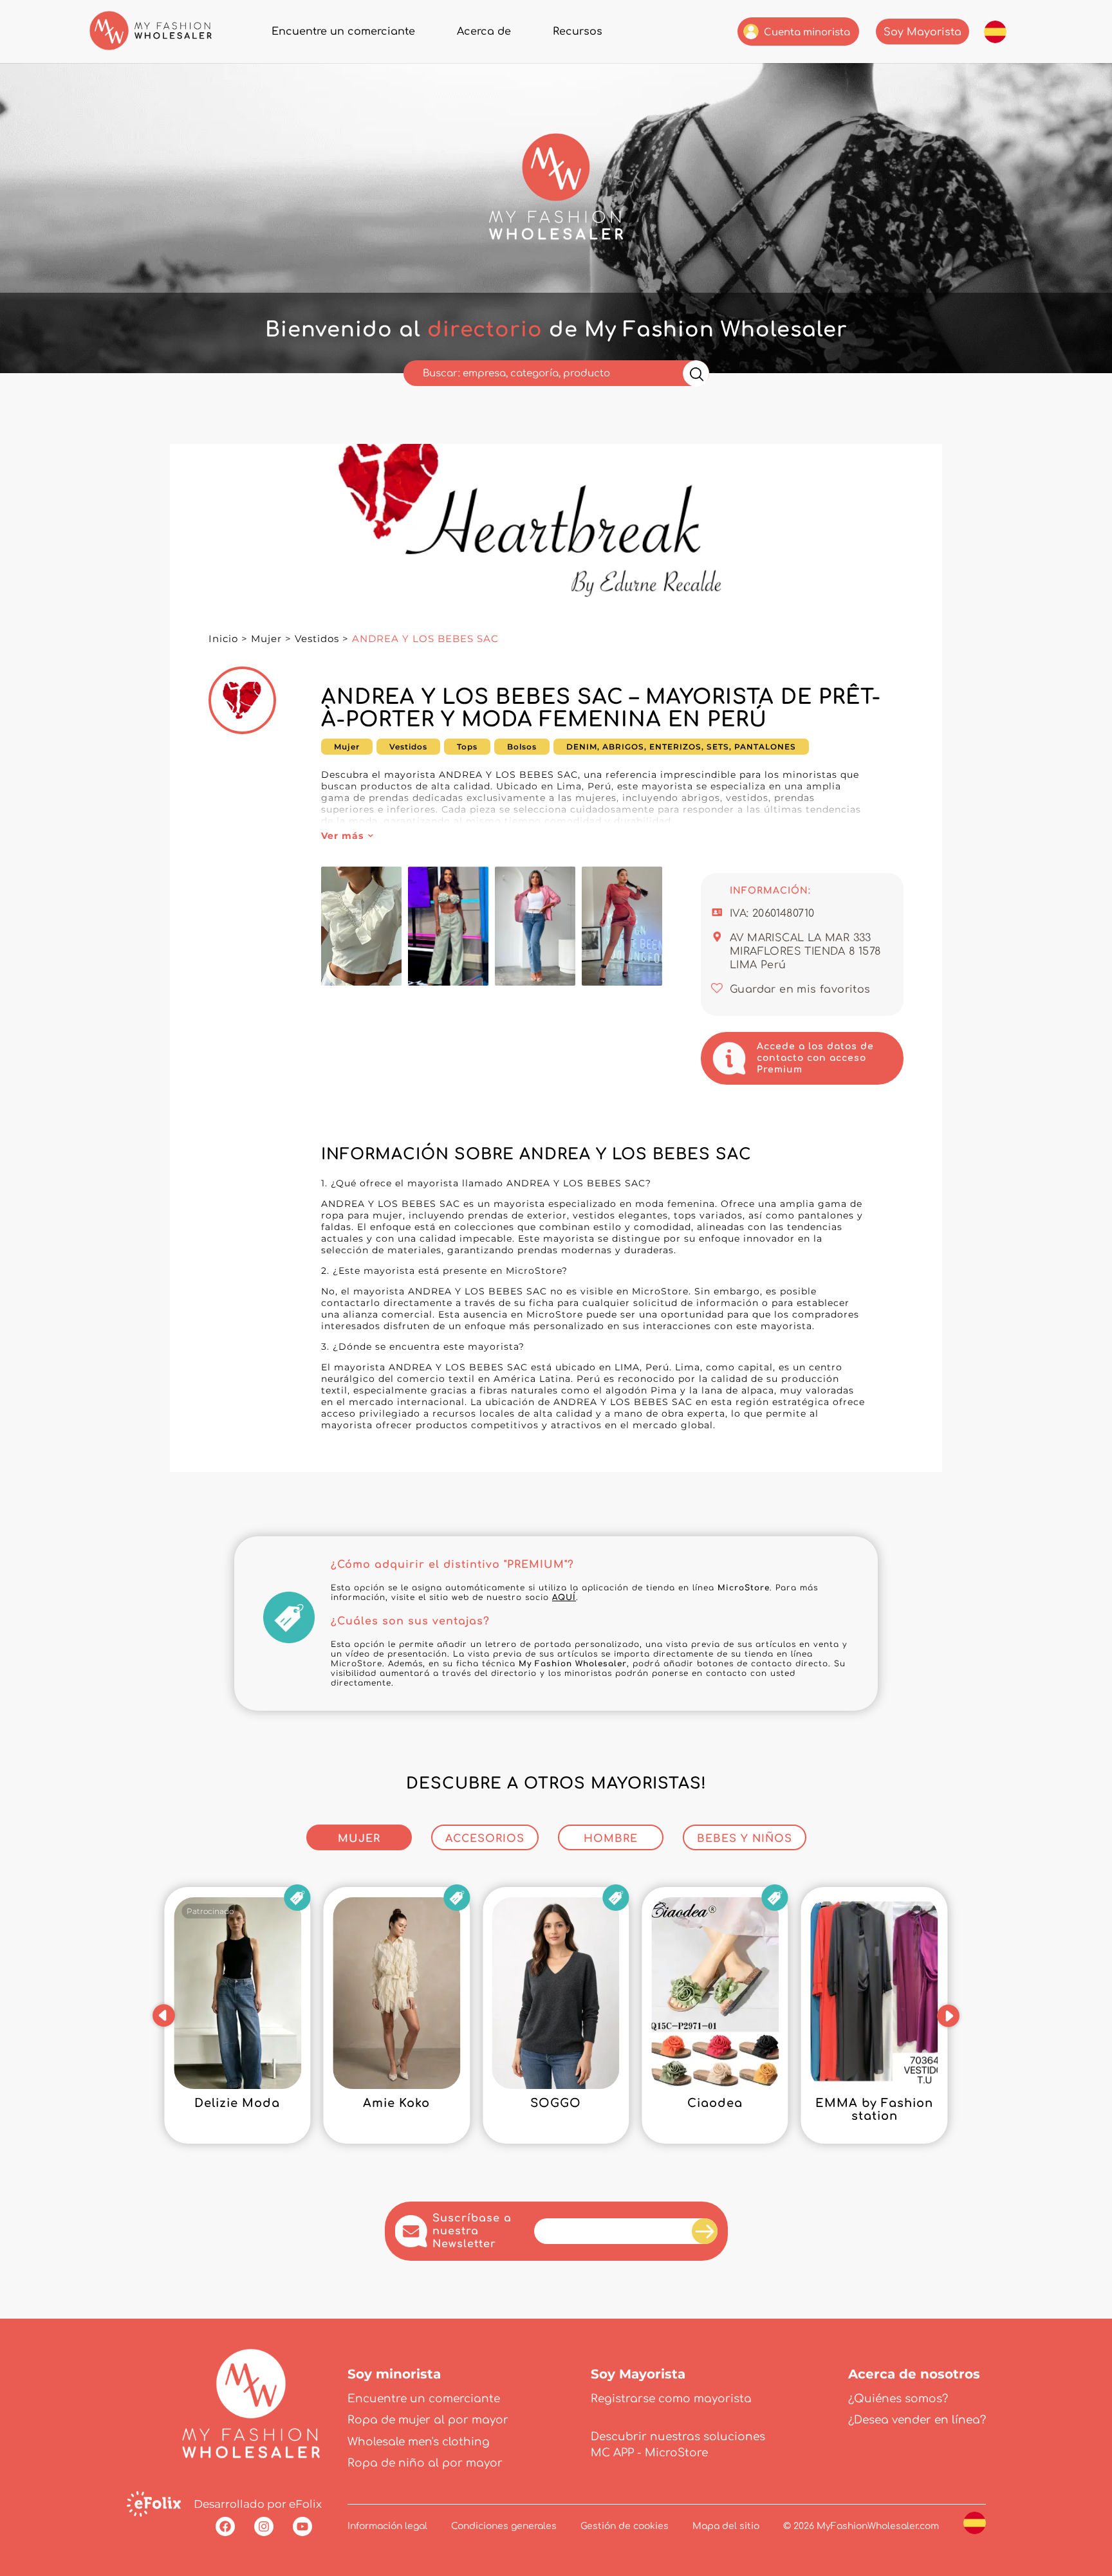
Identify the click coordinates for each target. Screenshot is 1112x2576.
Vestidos (317, 639)
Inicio (223, 639)
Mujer (266, 639)
